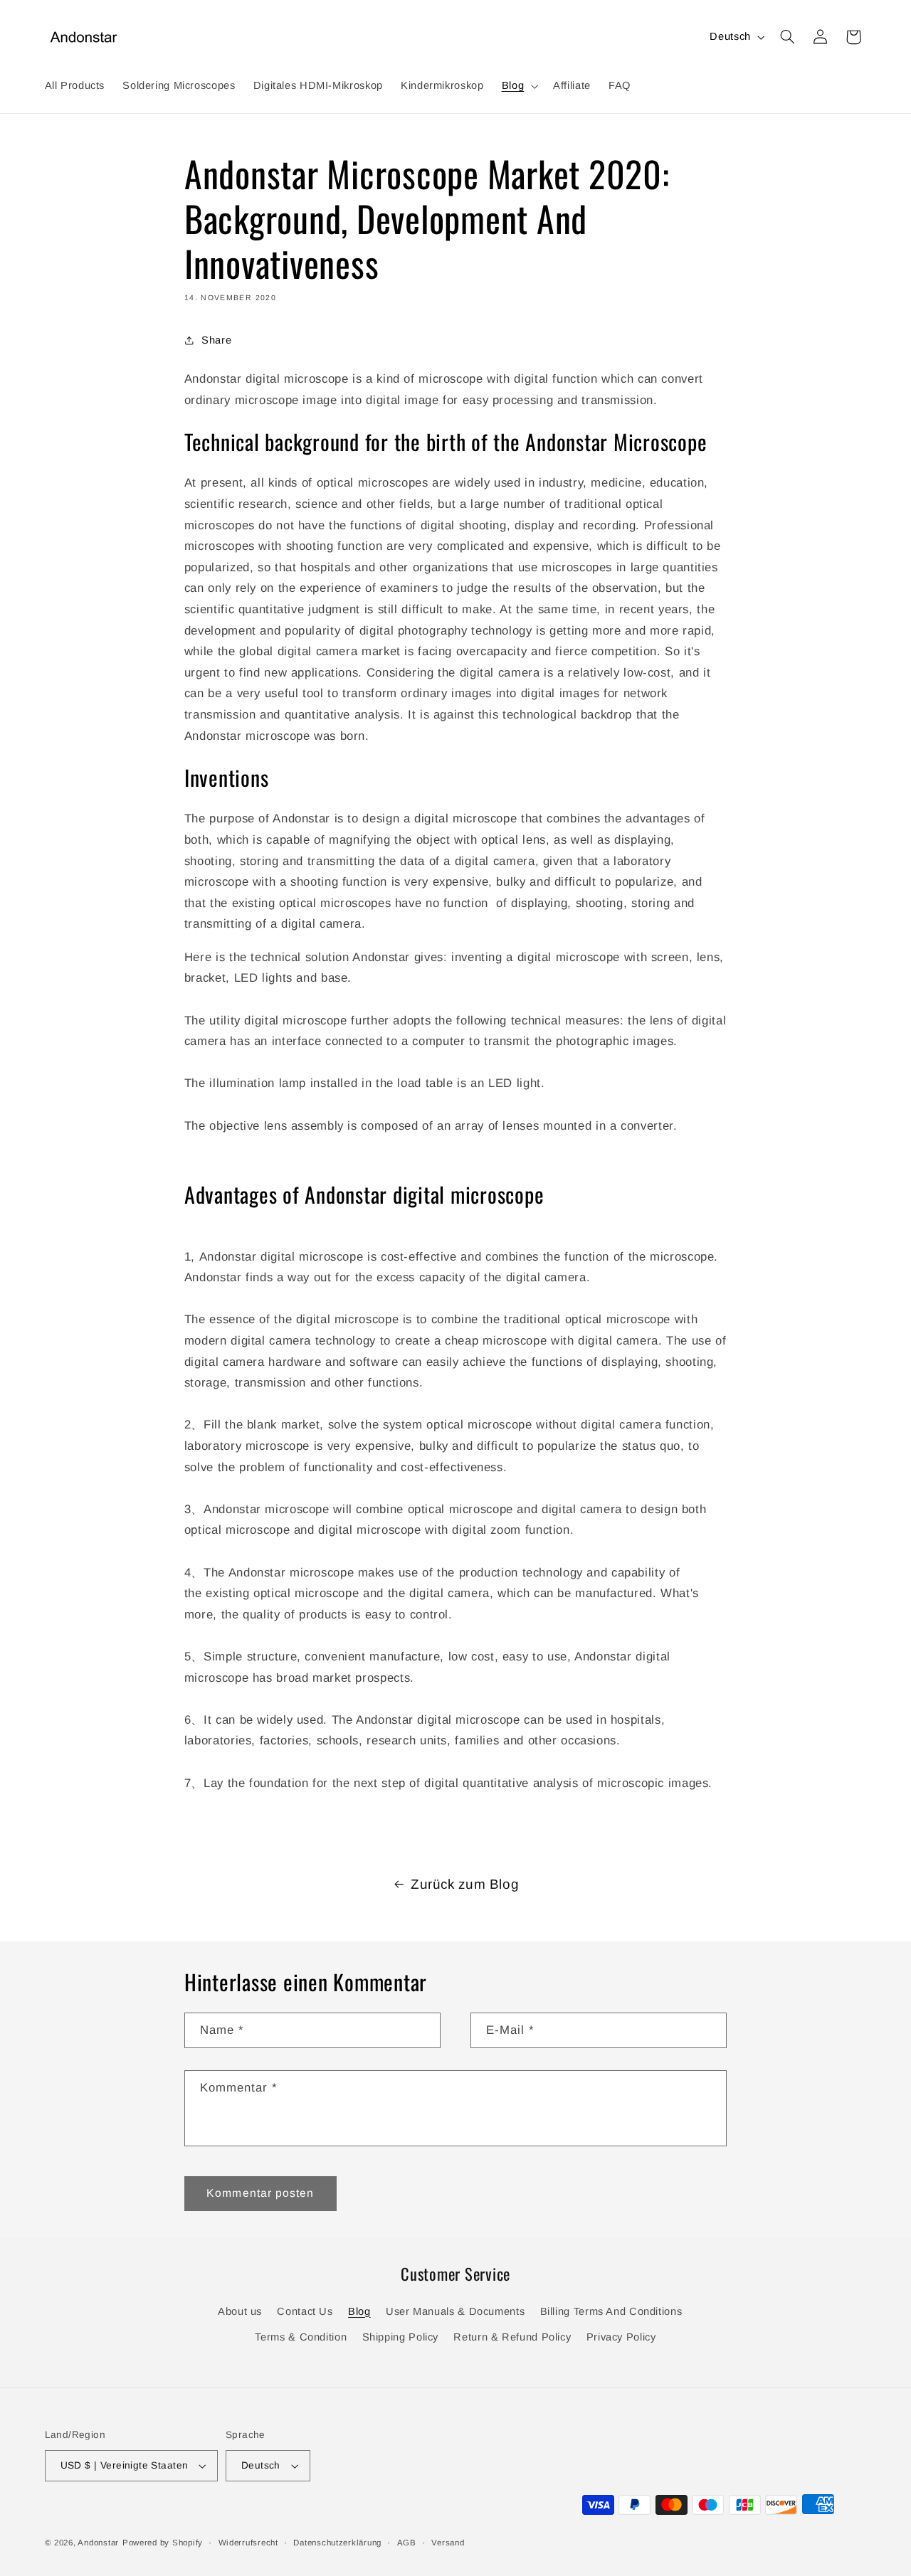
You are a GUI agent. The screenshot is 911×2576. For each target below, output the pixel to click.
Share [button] (216, 340)
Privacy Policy (621, 2337)
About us (240, 2311)
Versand (448, 2543)
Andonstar (98, 2543)
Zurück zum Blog (465, 1884)
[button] (518, 86)
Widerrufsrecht (248, 2543)
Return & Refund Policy (512, 2337)
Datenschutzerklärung (337, 2543)
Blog (359, 2311)
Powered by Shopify (163, 2543)
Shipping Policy (400, 2337)
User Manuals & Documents (455, 2311)
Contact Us (305, 2311)
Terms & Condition (301, 2337)
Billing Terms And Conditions (611, 2311)
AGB (407, 2543)
